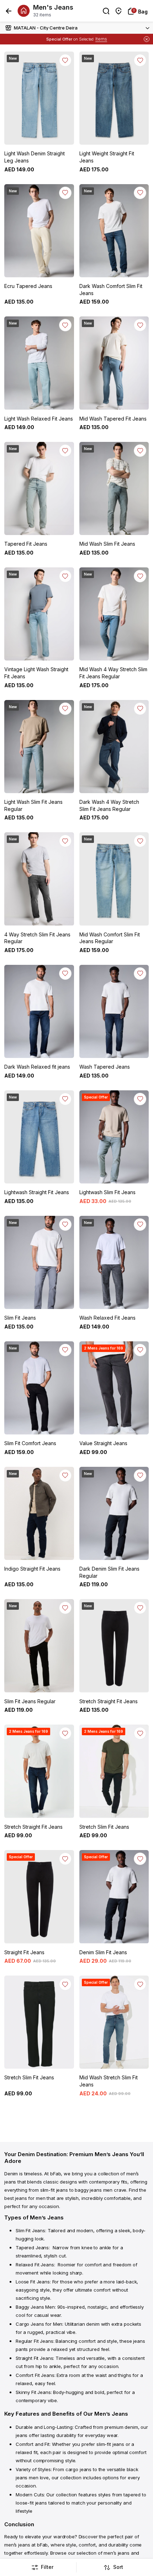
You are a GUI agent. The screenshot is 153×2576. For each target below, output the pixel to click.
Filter (47, 2567)
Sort (118, 2567)
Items (101, 39)
